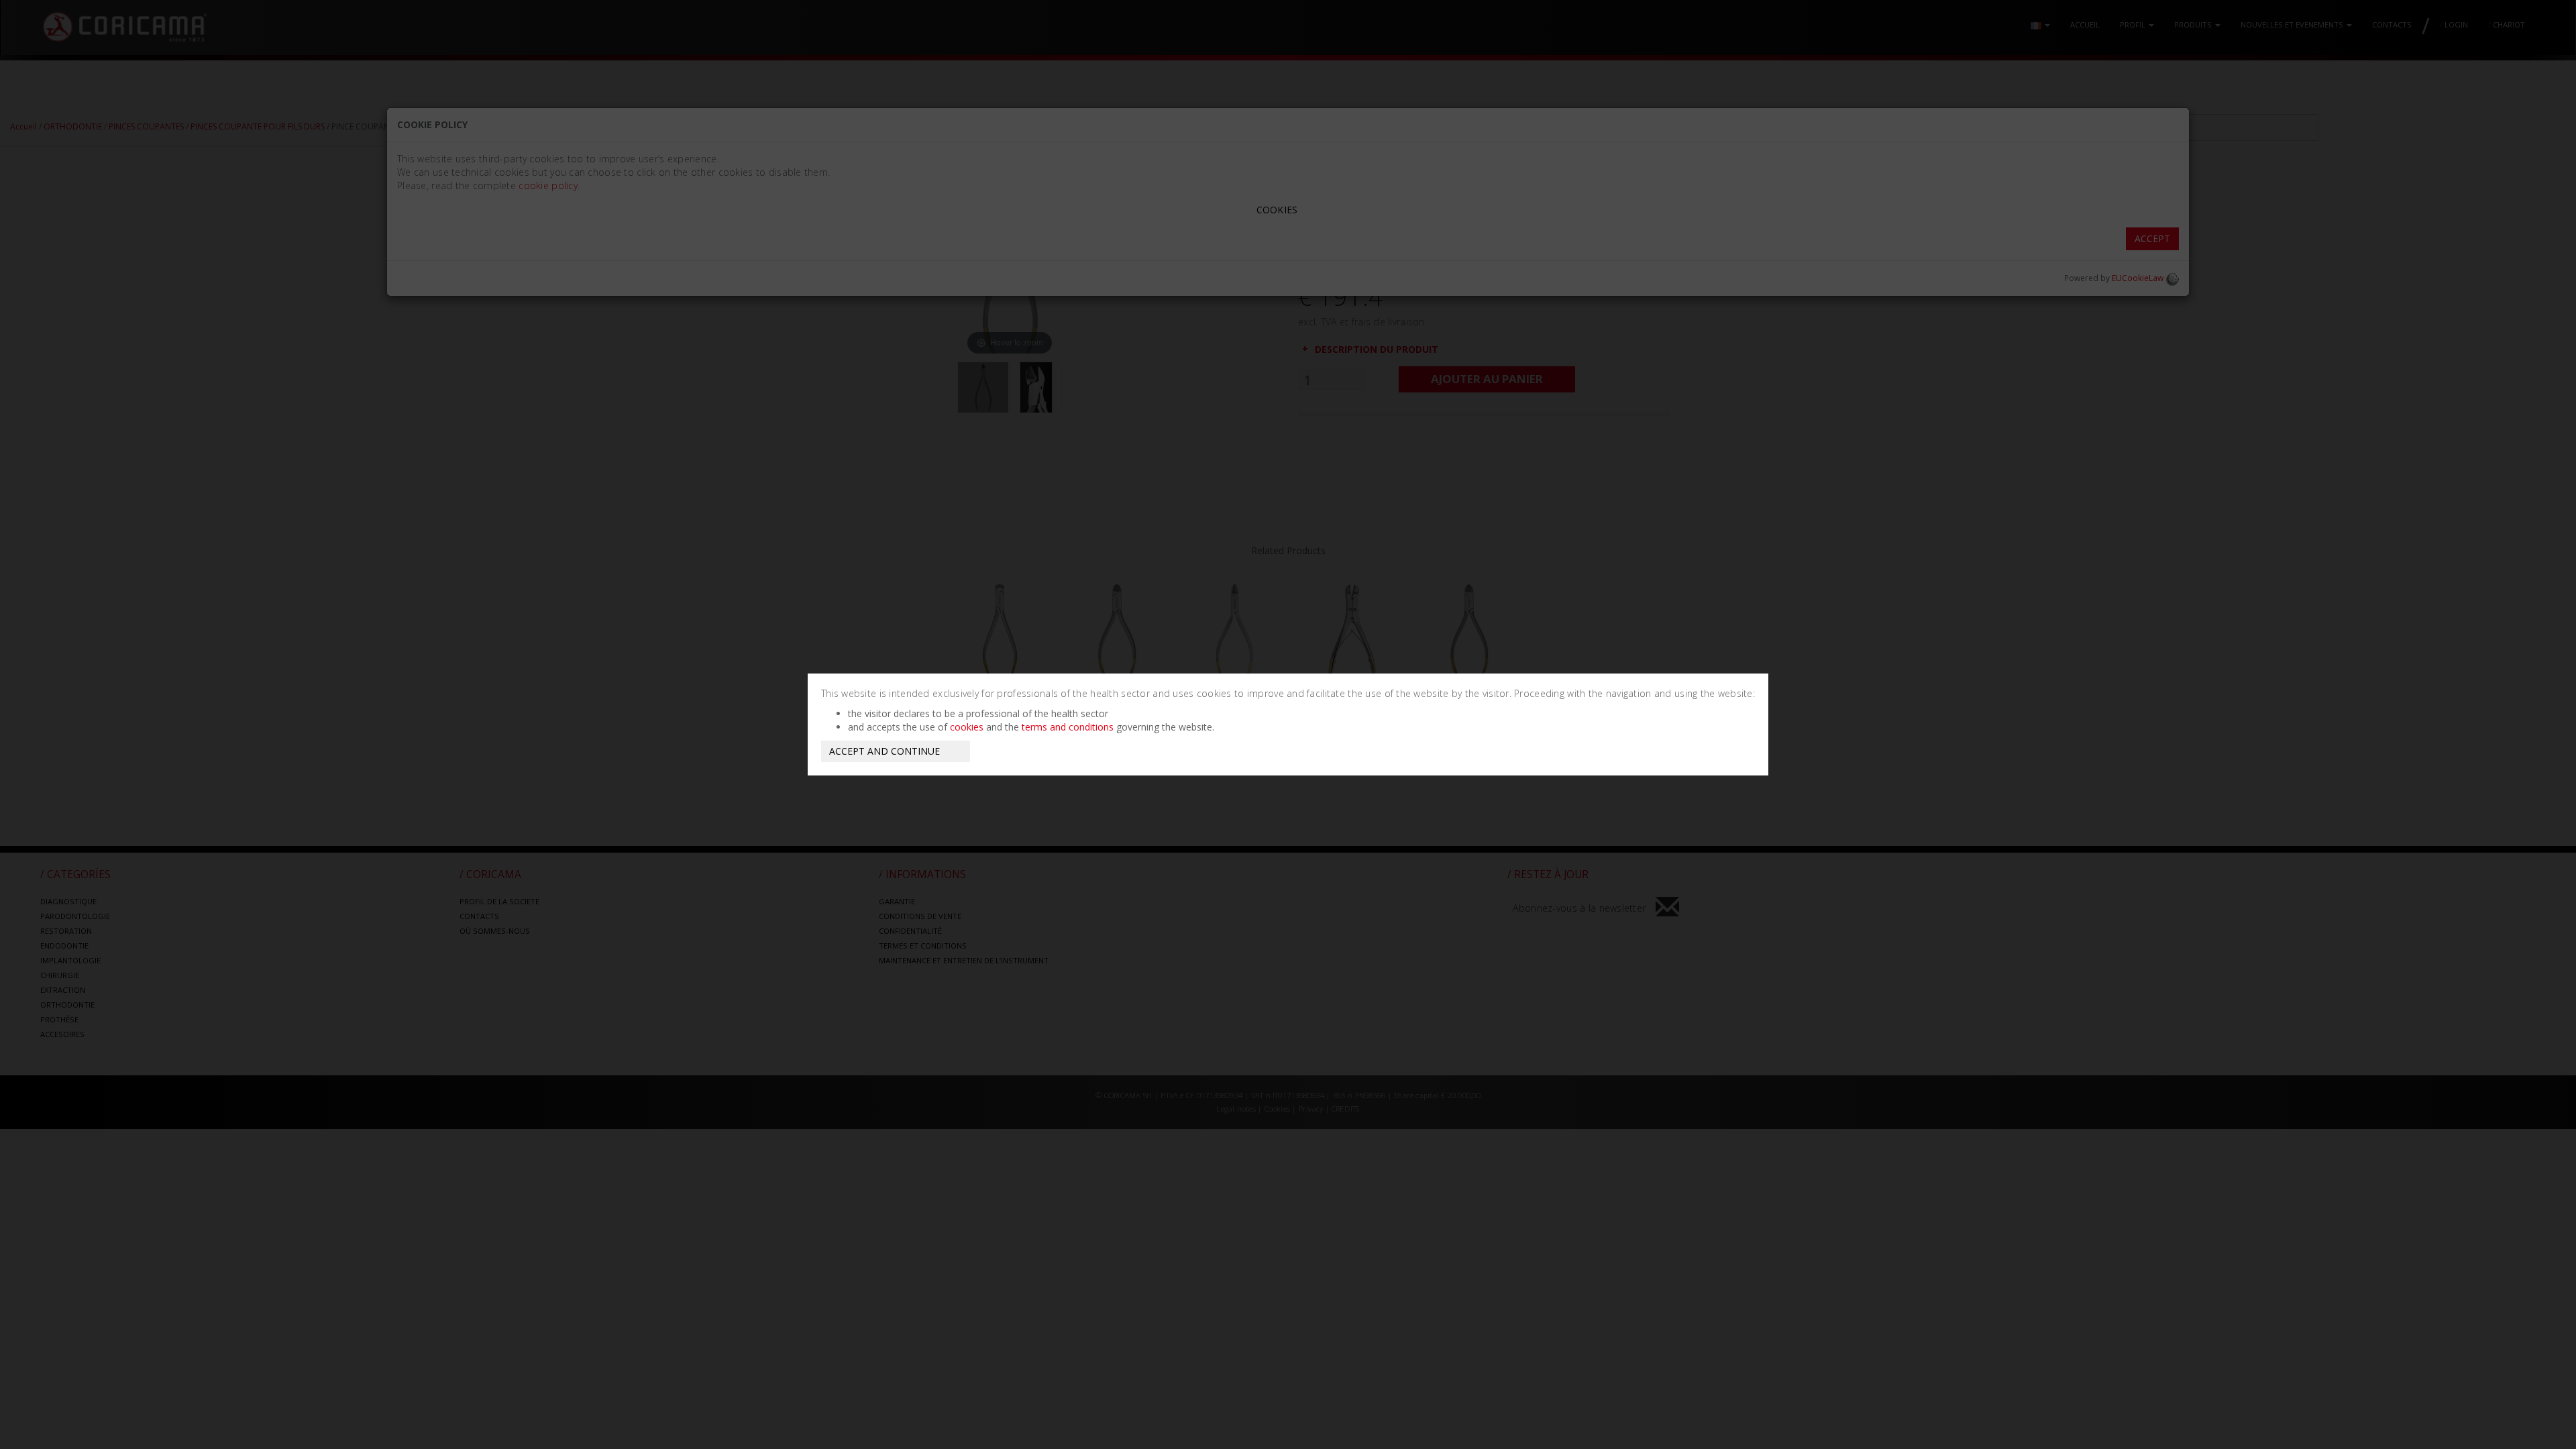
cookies (967, 727)
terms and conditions (1068, 727)
